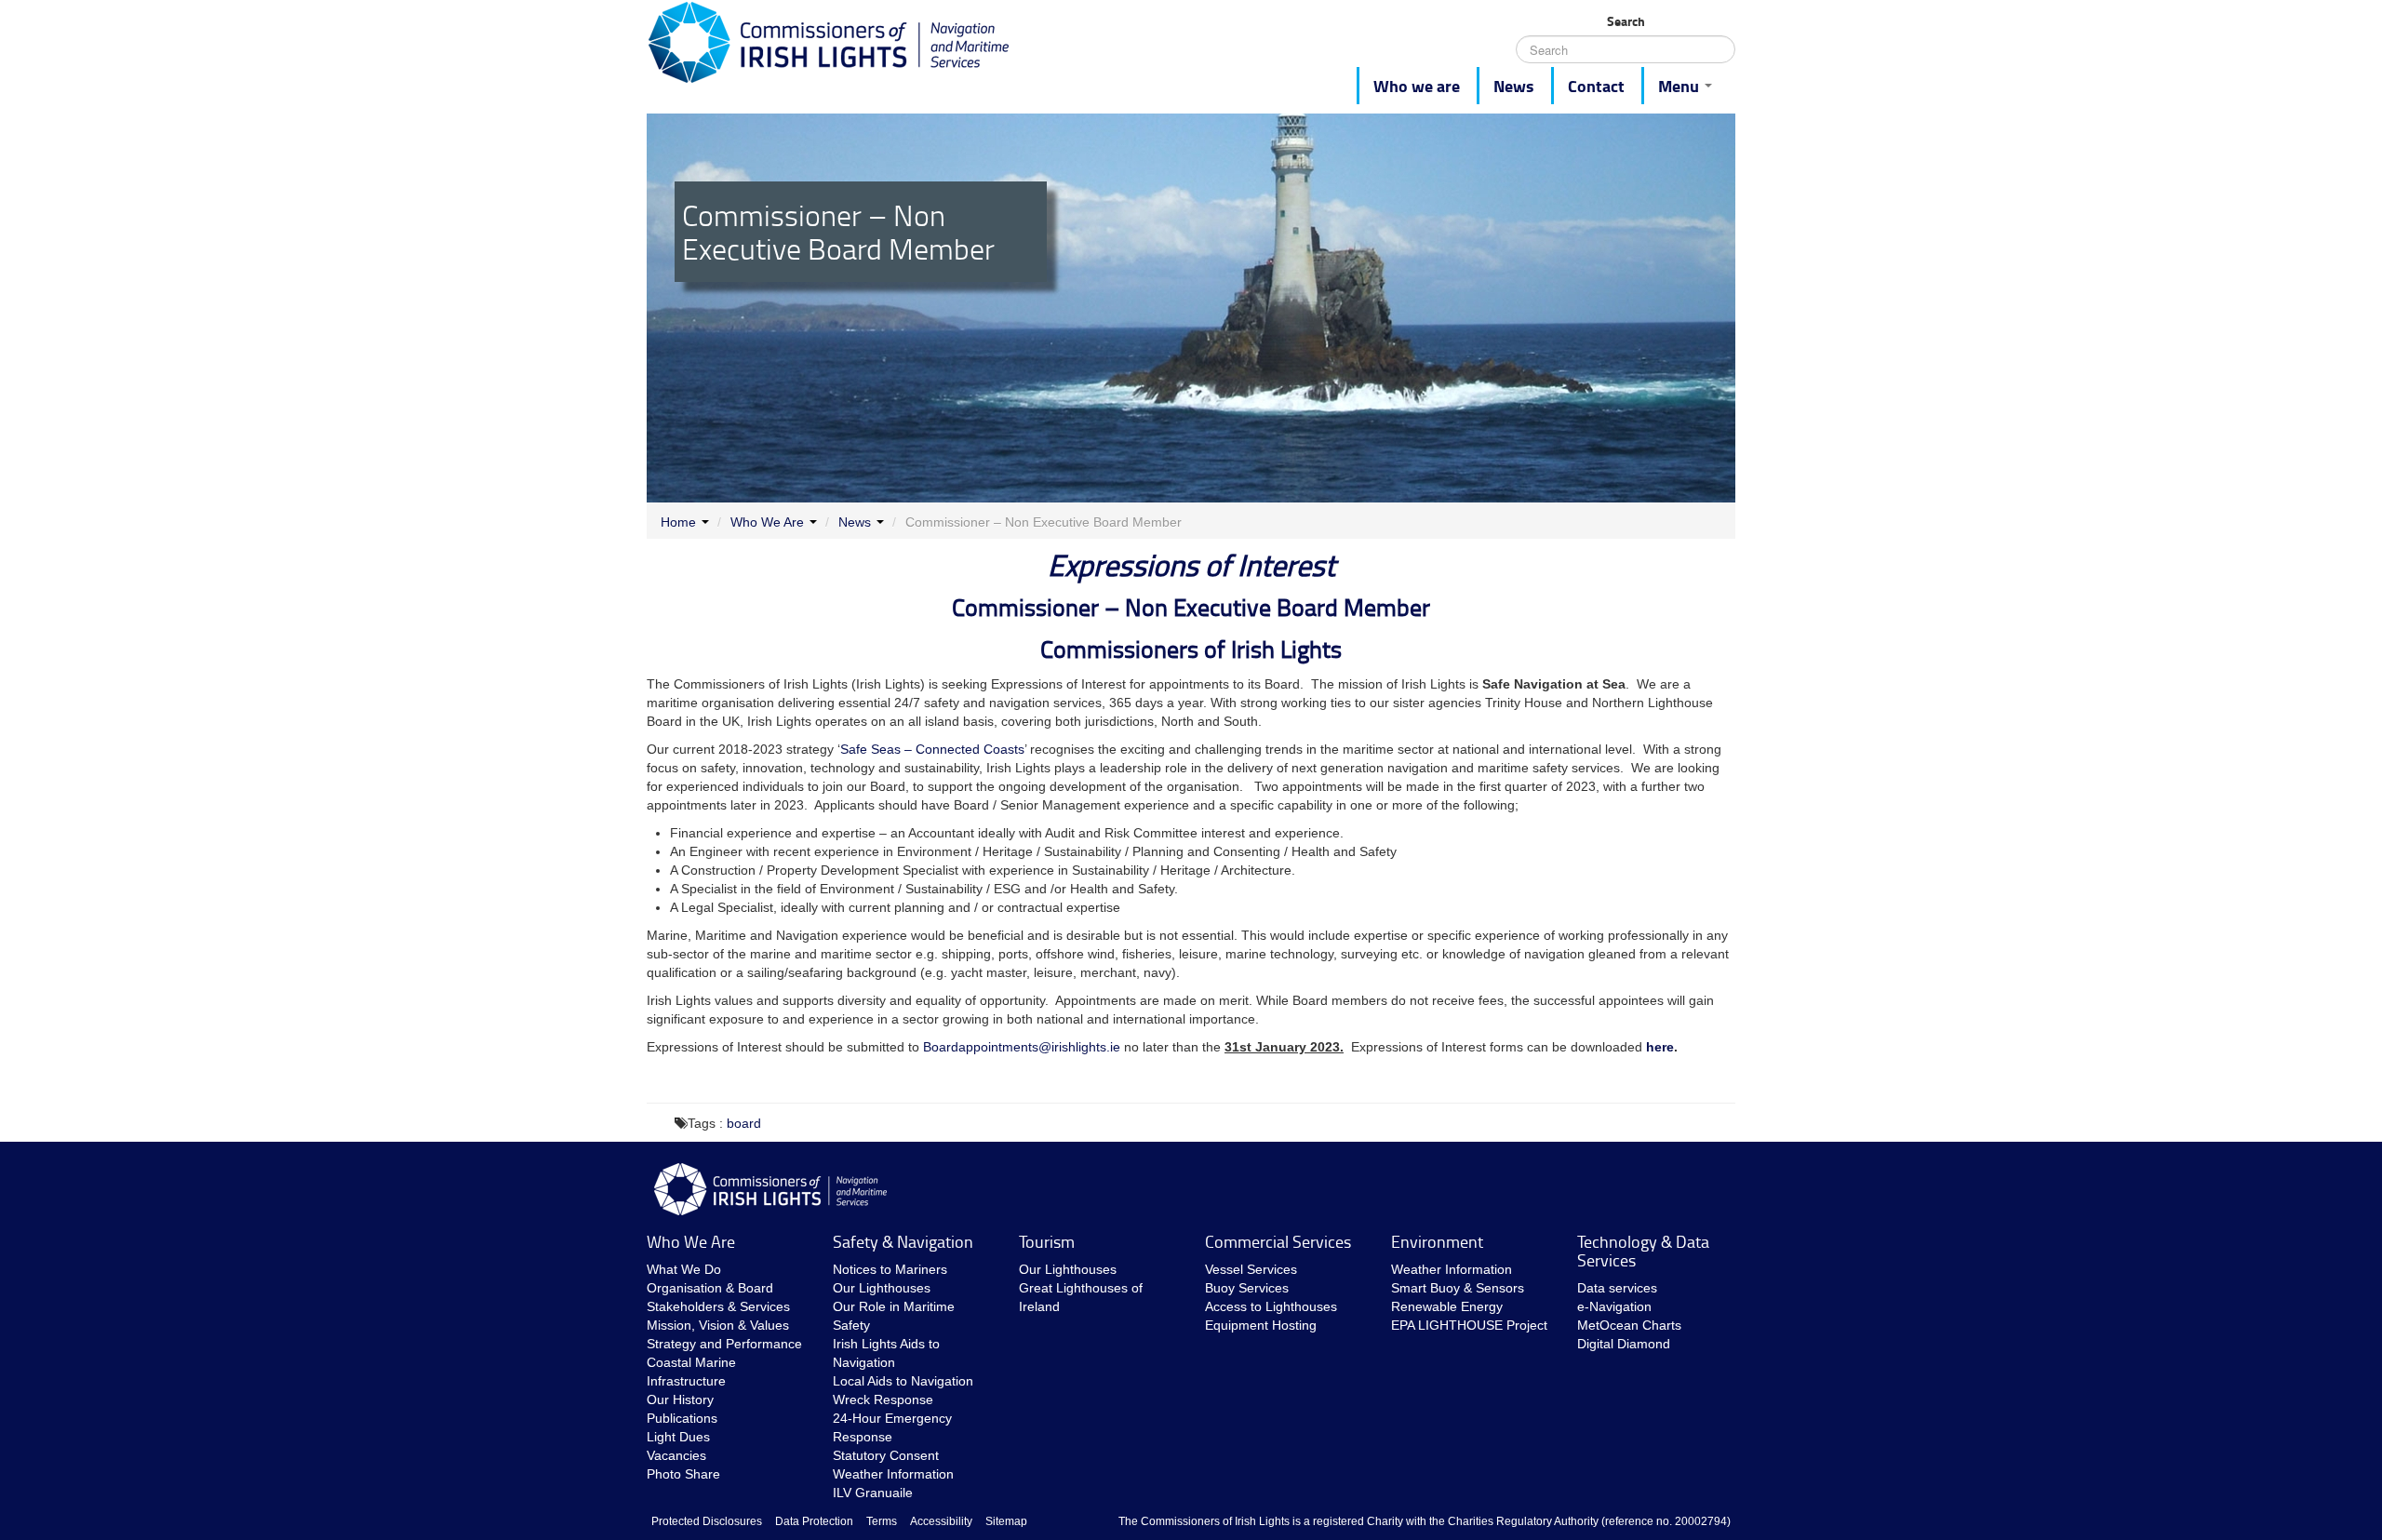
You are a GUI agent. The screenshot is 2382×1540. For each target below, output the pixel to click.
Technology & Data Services (1643, 1251)
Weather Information (893, 1474)
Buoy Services (1247, 1288)
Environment (1437, 1241)
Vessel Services (1251, 1269)
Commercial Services (1278, 1241)
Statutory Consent (886, 1455)
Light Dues (678, 1437)
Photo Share (683, 1474)
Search (1626, 21)
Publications (682, 1418)
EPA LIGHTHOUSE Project (1469, 1325)
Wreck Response (883, 1399)
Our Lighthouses (882, 1288)
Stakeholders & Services (718, 1306)
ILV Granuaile (873, 1493)
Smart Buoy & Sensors (1458, 1288)
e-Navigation (1614, 1306)
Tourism (1047, 1241)
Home (678, 522)
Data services (1617, 1288)
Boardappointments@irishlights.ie (1022, 1047)
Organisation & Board (710, 1288)
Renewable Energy (1447, 1306)
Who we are (1417, 86)
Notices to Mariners (890, 1269)
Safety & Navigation (903, 1241)
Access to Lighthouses (1271, 1306)
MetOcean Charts (1629, 1325)
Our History (680, 1399)
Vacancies (676, 1455)
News (1514, 86)
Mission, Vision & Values (718, 1325)
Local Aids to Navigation (903, 1381)
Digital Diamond (1624, 1344)
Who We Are (767, 522)
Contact (1596, 86)
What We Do (684, 1269)
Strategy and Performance (724, 1344)
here (1660, 1047)
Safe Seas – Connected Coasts (932, 749)
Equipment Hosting (1261, 1325)
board (744, 1123)
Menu (1680, 86)
